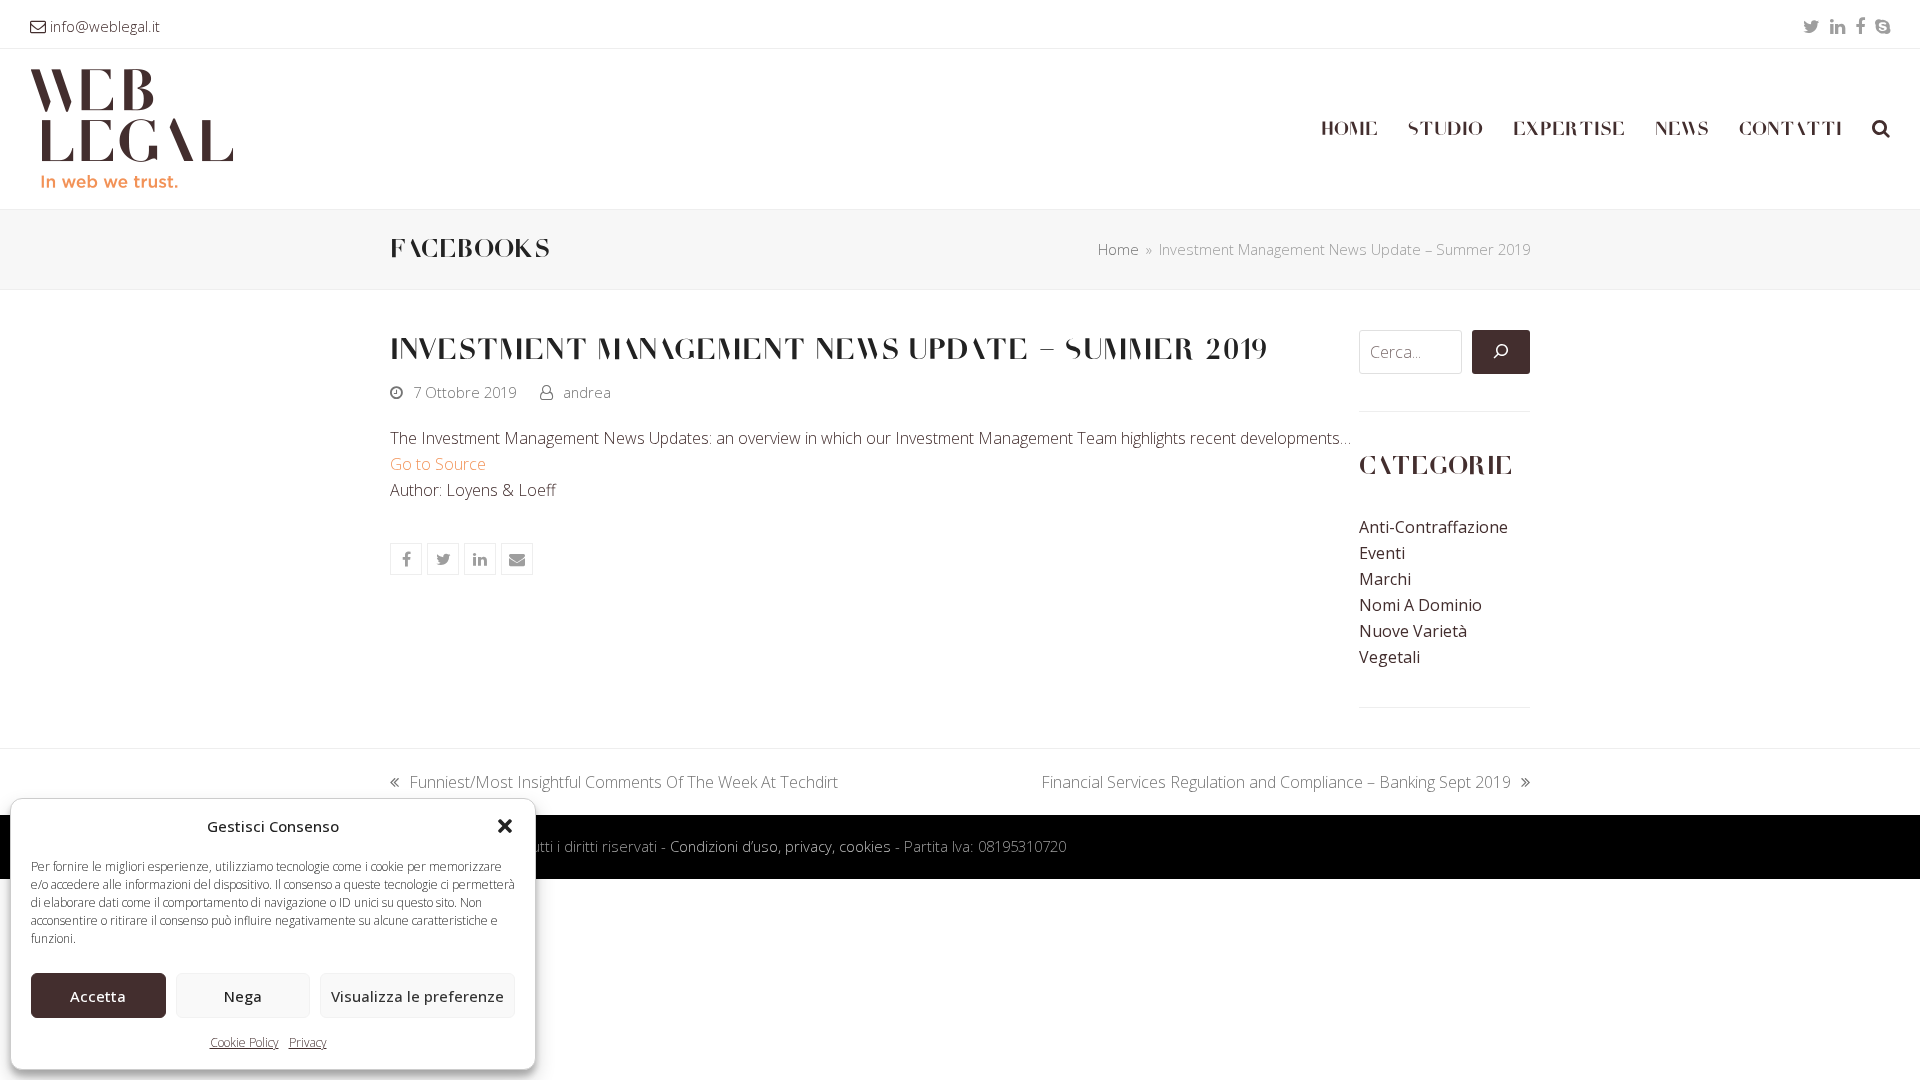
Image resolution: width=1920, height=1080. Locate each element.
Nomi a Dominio (1420, 605)
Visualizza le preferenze (417, 996)
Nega (243, 996)
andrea (587, 392)
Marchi (1385, 579)
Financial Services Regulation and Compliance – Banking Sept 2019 (1276, 783)
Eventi (1382, 553)
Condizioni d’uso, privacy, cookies (780, 846)
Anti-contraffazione (1433, 527)
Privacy (308, 1042)
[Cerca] (1501, 352)
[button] (505, 826)
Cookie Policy (244, 1042)
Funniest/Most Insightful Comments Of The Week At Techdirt (614, 783)
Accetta (98, 996)
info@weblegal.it (105, 26)
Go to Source (438, 464)
